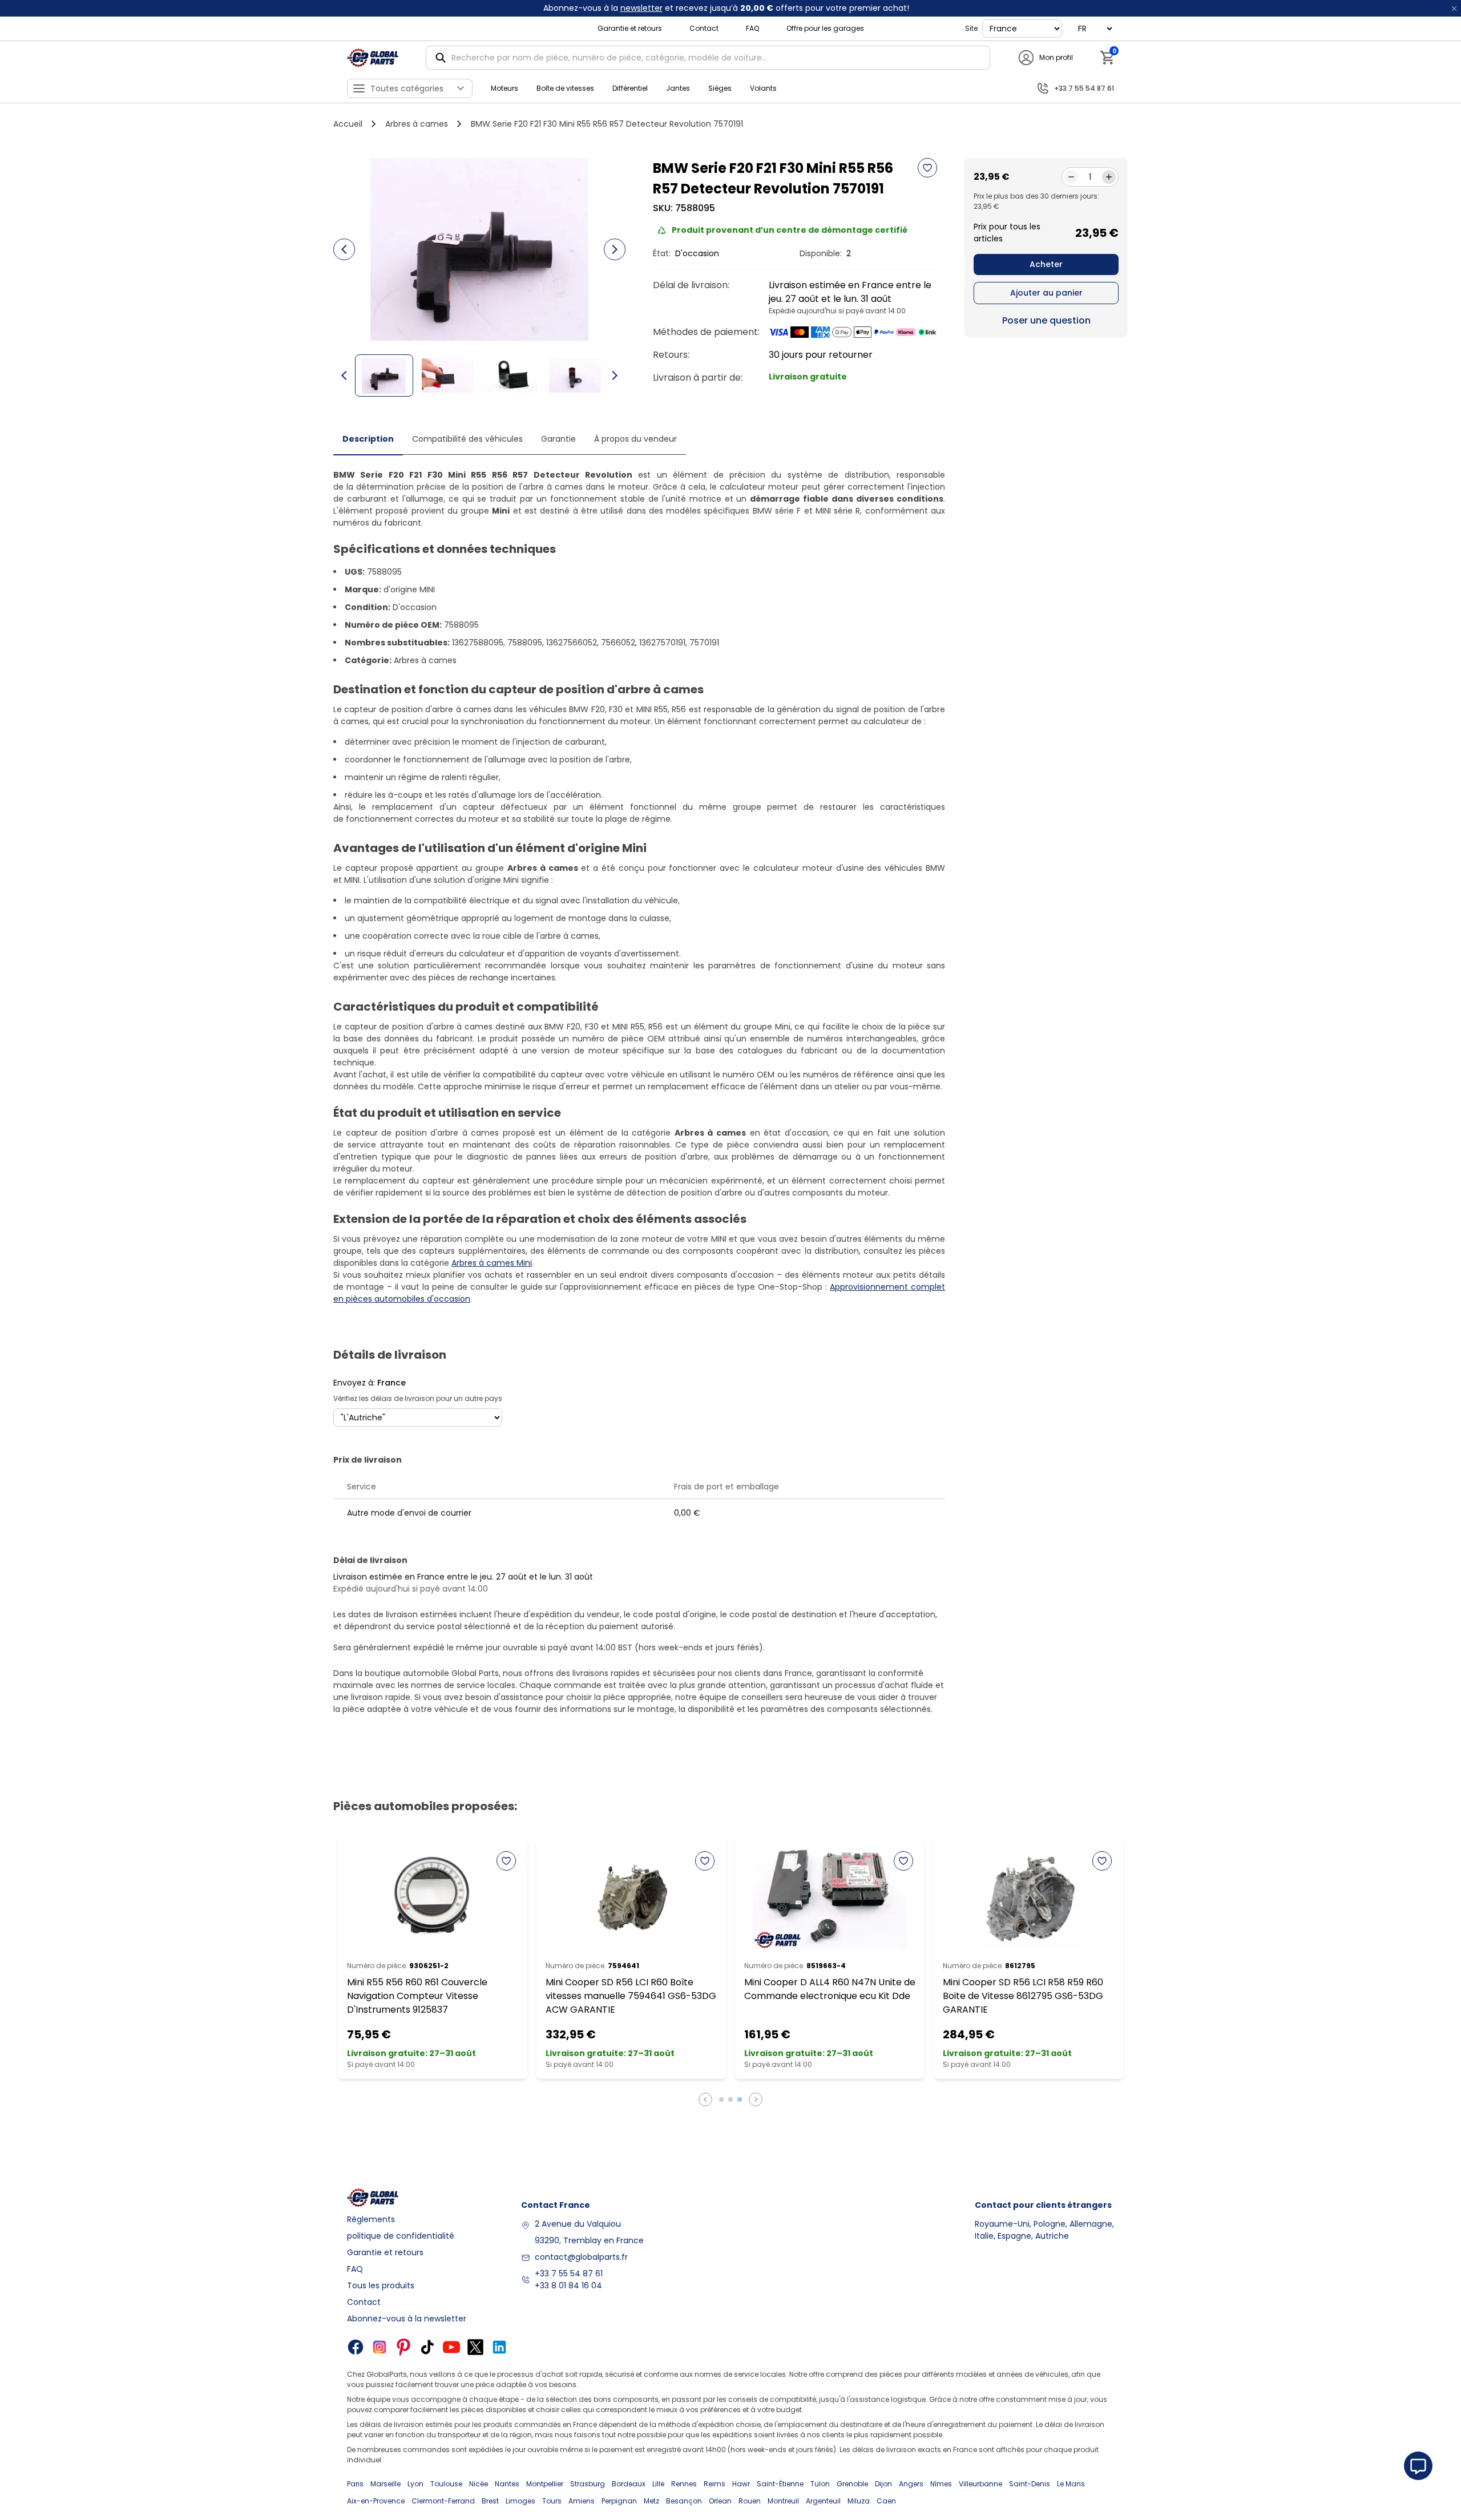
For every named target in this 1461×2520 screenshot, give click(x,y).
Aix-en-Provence (376, 2501)
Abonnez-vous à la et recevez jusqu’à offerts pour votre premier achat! (726, 8)
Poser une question (1046, 320)
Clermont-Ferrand (443, 2501)
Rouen (750, 2501)
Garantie (558, 439)
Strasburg (588, 2484)
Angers (911, 2484)
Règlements (371, 2219)
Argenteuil (823, 2501)
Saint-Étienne (780, 2484)
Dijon (883, 2484)
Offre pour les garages (825, 28)
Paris (355, 2484)
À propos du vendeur (635, 439)
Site (971, 28)
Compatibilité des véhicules (467, 439)
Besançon (684, 2501)
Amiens (582, 2501)
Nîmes (941, 2484)
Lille (658, 2484)
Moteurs (505, 88)
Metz (651, 2501)
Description (368, 439)
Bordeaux (629, 2484)
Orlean (720, 2501)
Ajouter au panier (1046, 293)
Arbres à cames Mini (492, 1263)
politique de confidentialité (401, 2236)
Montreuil (783, 2501)
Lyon (415, 2484)
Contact (704, 28)
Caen (886, 2501)
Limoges (520, 2501)
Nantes (507, 2484)
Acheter (1046, 264)
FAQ (752, 28)
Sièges (720, 88)
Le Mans (1071, 2484)
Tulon (820, 2484)
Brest (490, 2501)
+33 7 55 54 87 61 (569, 2273)
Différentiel (630, 88)
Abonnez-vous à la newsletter (407, 2319)
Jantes (678, 88)
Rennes (684, 2484)
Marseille (386, 2484)
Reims (715, 2484)
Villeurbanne (980, 2484)
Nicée (479, 2484)
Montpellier (545, 2484)
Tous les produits (381, 2285)
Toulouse (446, 2484)
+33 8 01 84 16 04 (568, 2285)
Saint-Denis (1030, 2484)
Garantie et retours (630, 28)
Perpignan (619, 2501)
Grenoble (852, 2484)
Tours (552, 2501)
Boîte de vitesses (565, 88)
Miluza (859, 2501)
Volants (763, 88)
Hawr (741, 2484)
